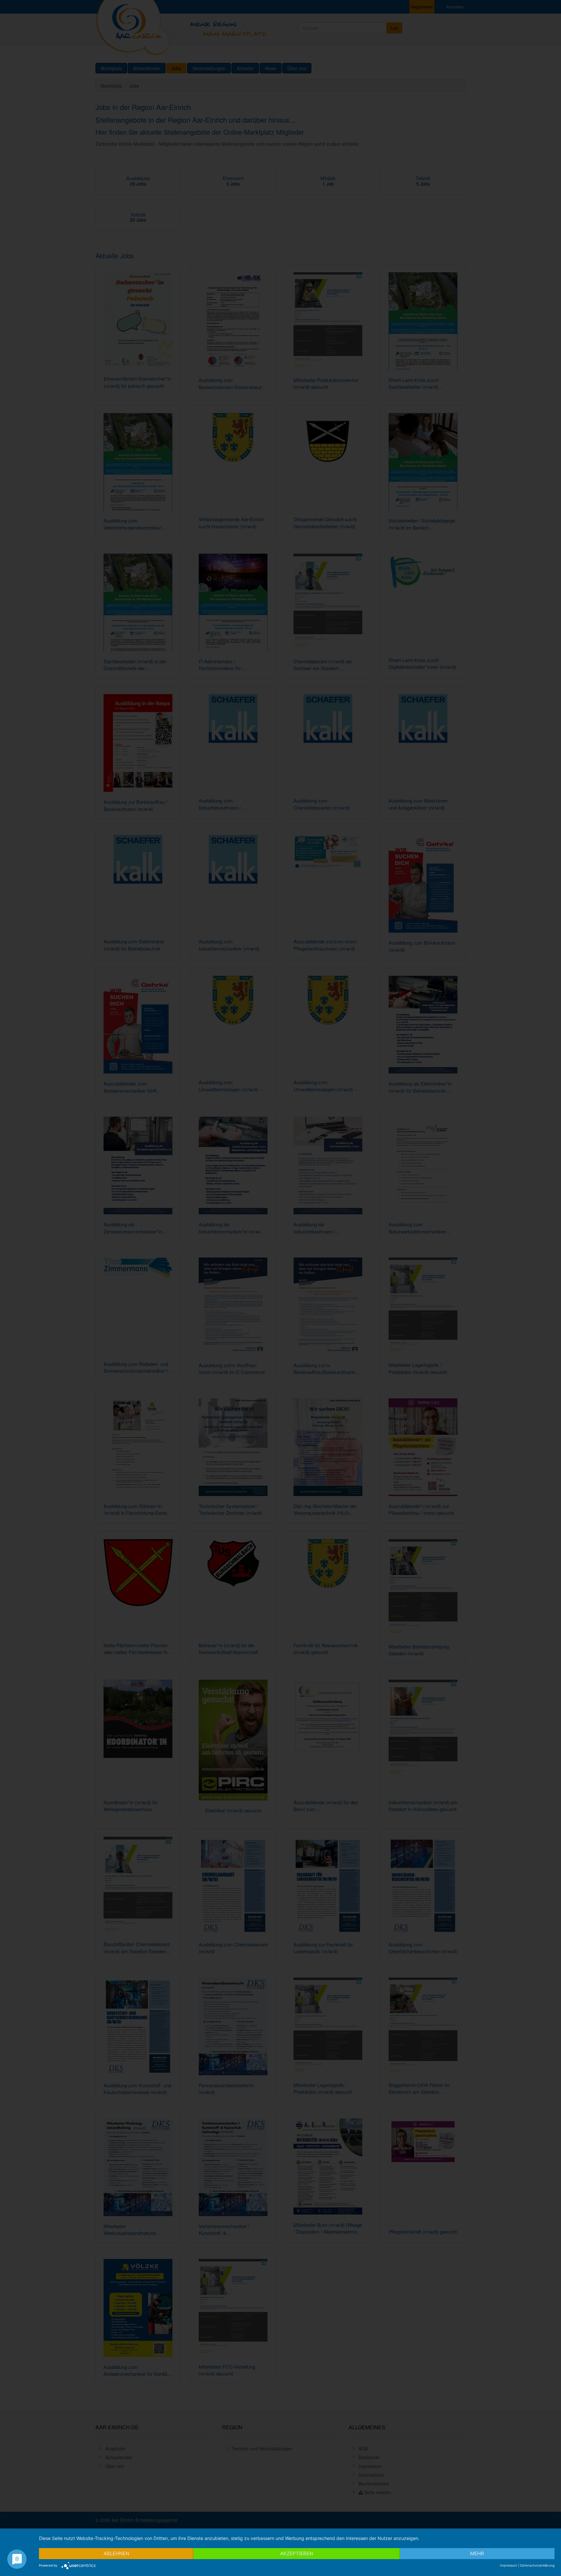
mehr (477, 2553)
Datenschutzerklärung (537, 2565)
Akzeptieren (297, 2553)
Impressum (509, 2565)
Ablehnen (116, 2553)
